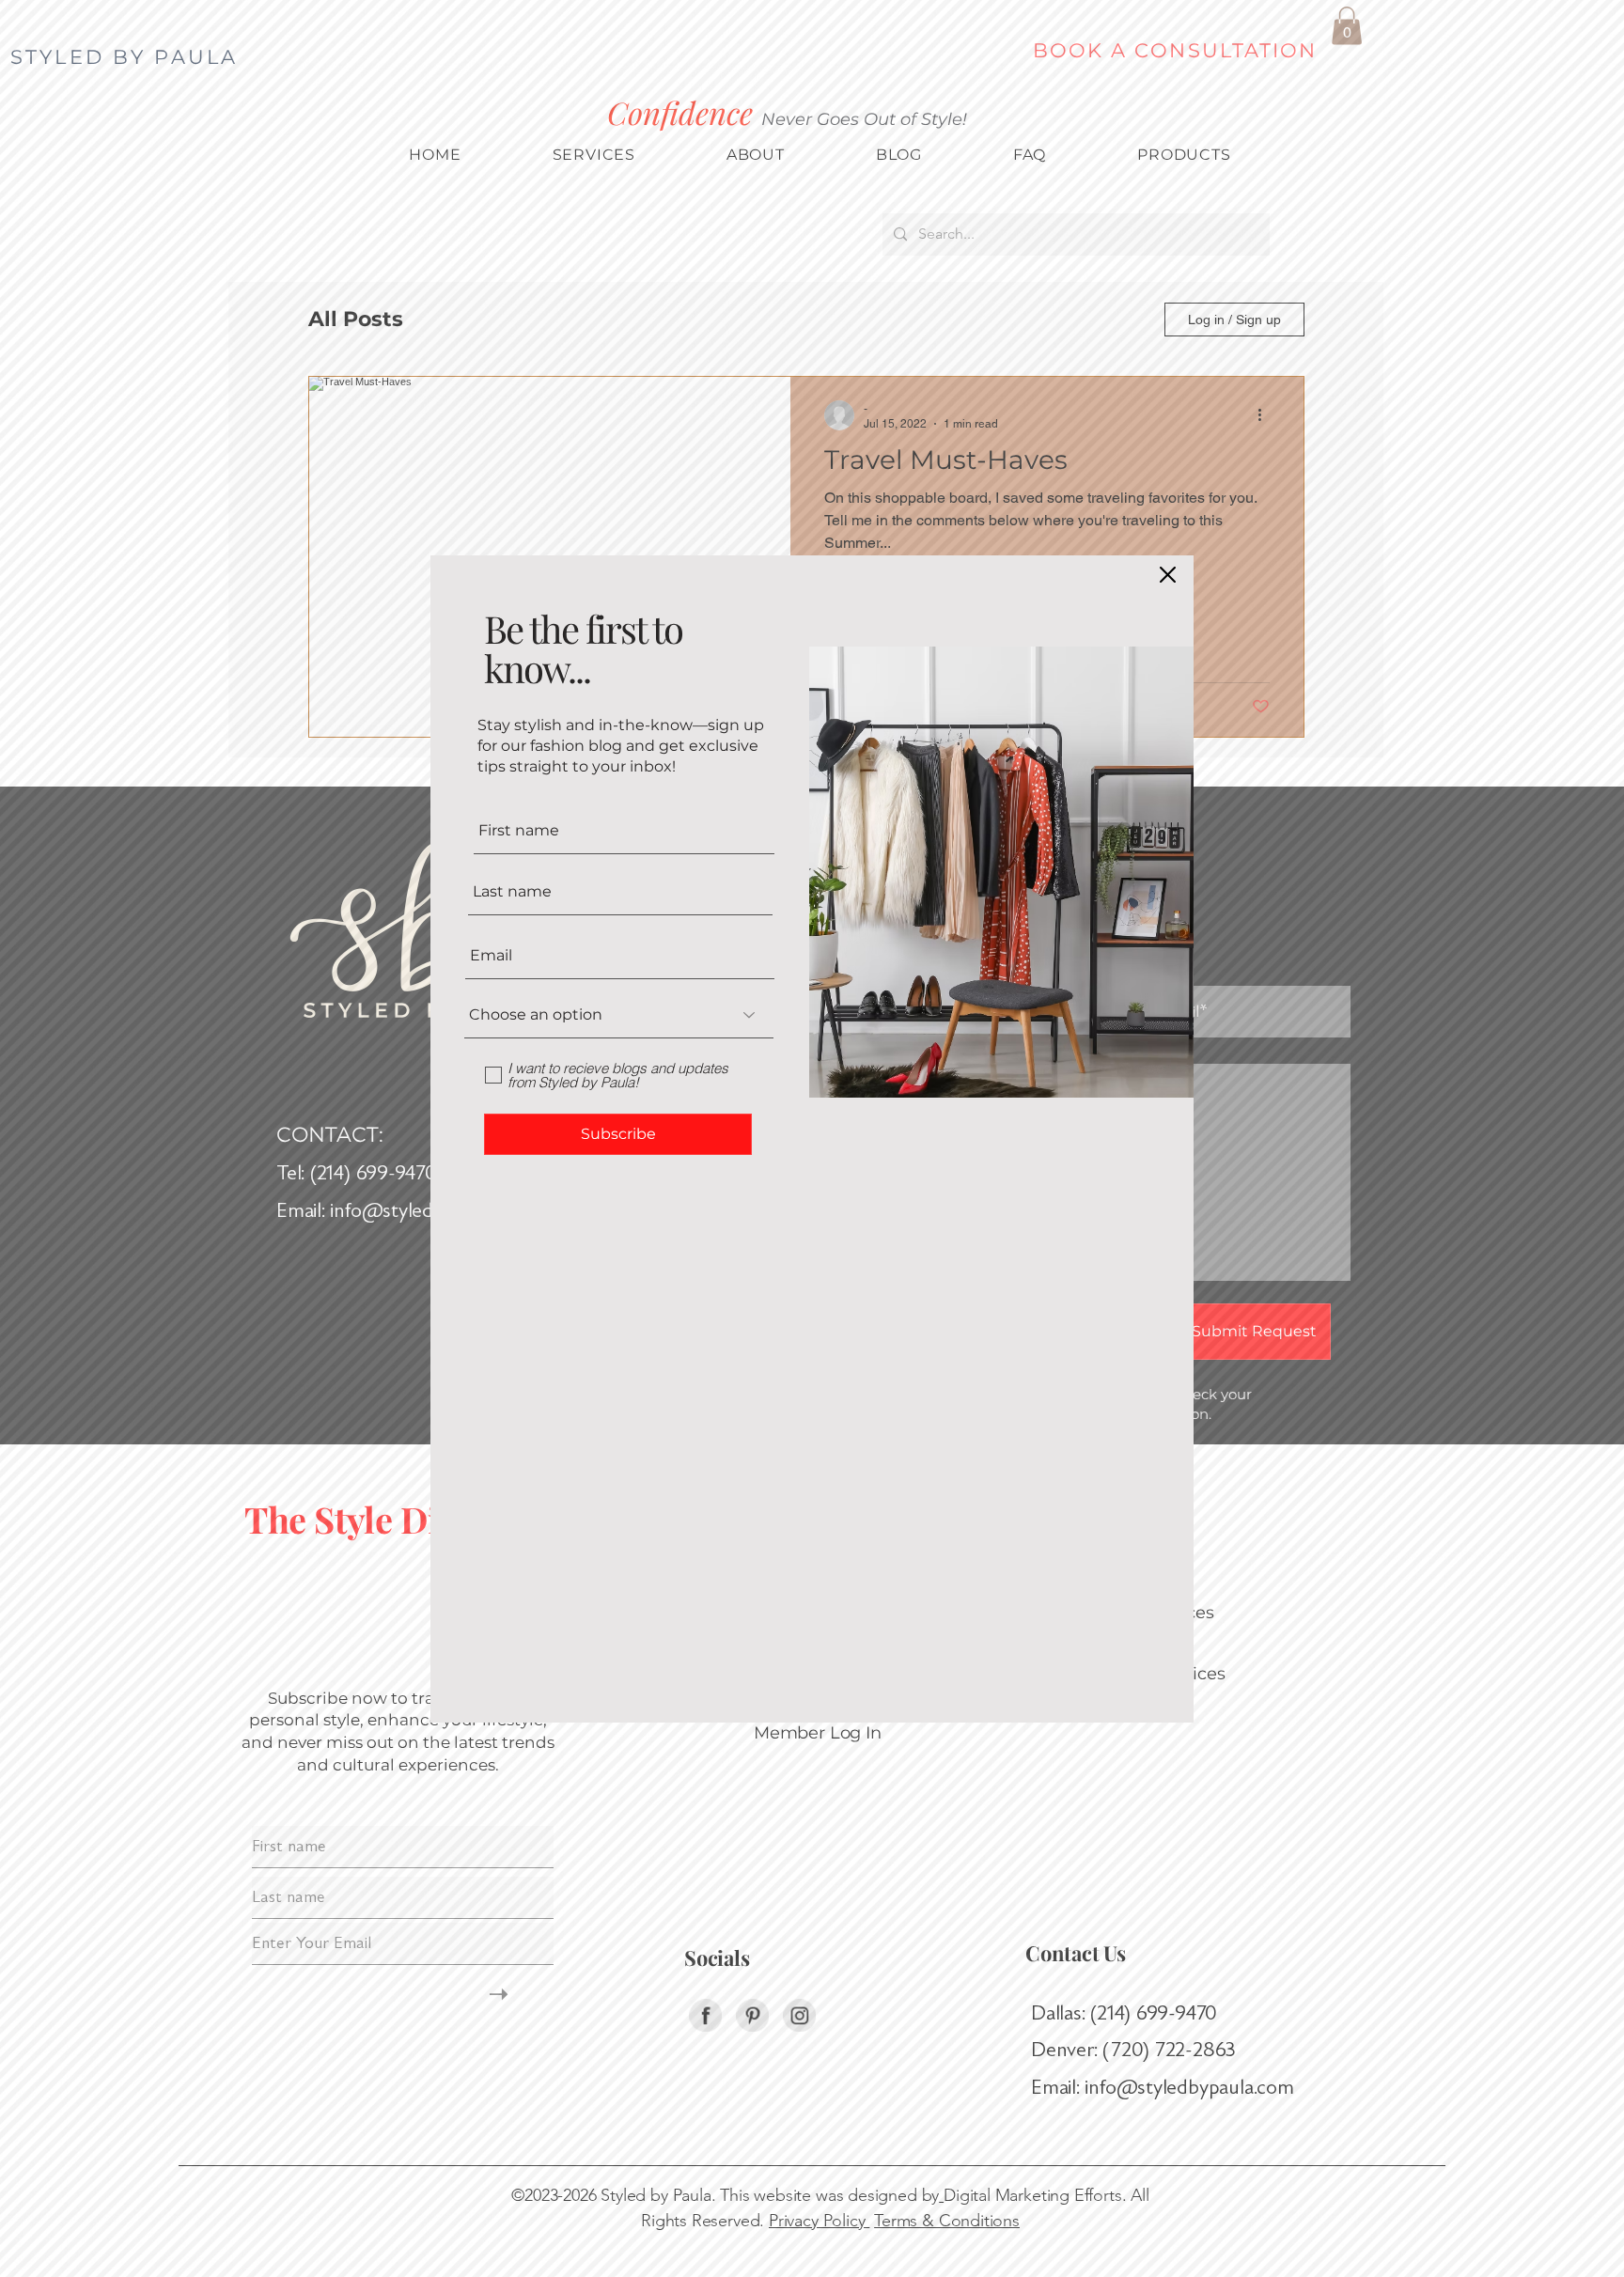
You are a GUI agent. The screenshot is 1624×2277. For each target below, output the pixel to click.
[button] (1168, 575)
